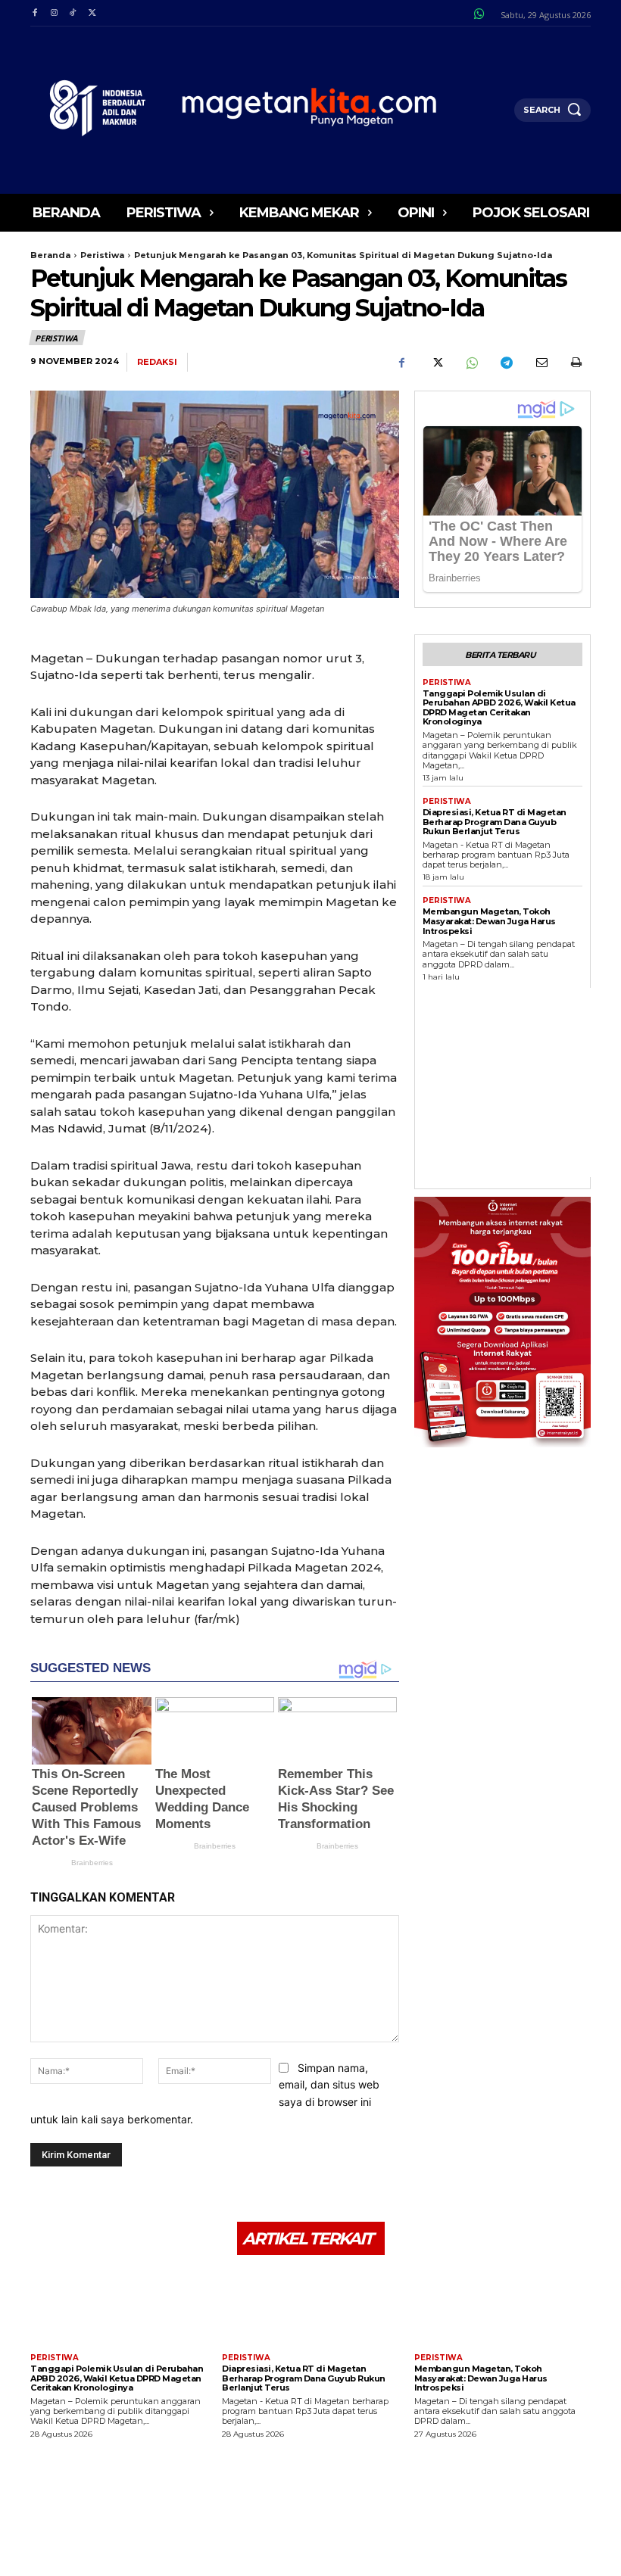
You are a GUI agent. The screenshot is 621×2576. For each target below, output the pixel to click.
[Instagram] (53, 13)
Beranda (50, 255)
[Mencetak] (576, 363)
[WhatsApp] (471, 363)
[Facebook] (34, 13)
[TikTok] (73, 13)
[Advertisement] (522, 1082)
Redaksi (157, 362)
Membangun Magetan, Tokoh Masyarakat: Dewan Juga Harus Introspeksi (489, 921)
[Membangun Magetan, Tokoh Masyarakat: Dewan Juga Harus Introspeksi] (502, 2306)
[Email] (541, 363)
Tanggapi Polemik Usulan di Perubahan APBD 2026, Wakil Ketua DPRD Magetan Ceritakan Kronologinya (499, 708)
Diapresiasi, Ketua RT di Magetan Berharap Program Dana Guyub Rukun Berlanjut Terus (495, 822)
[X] (92, 13)
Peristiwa (102, 255)
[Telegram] (506, 363)
